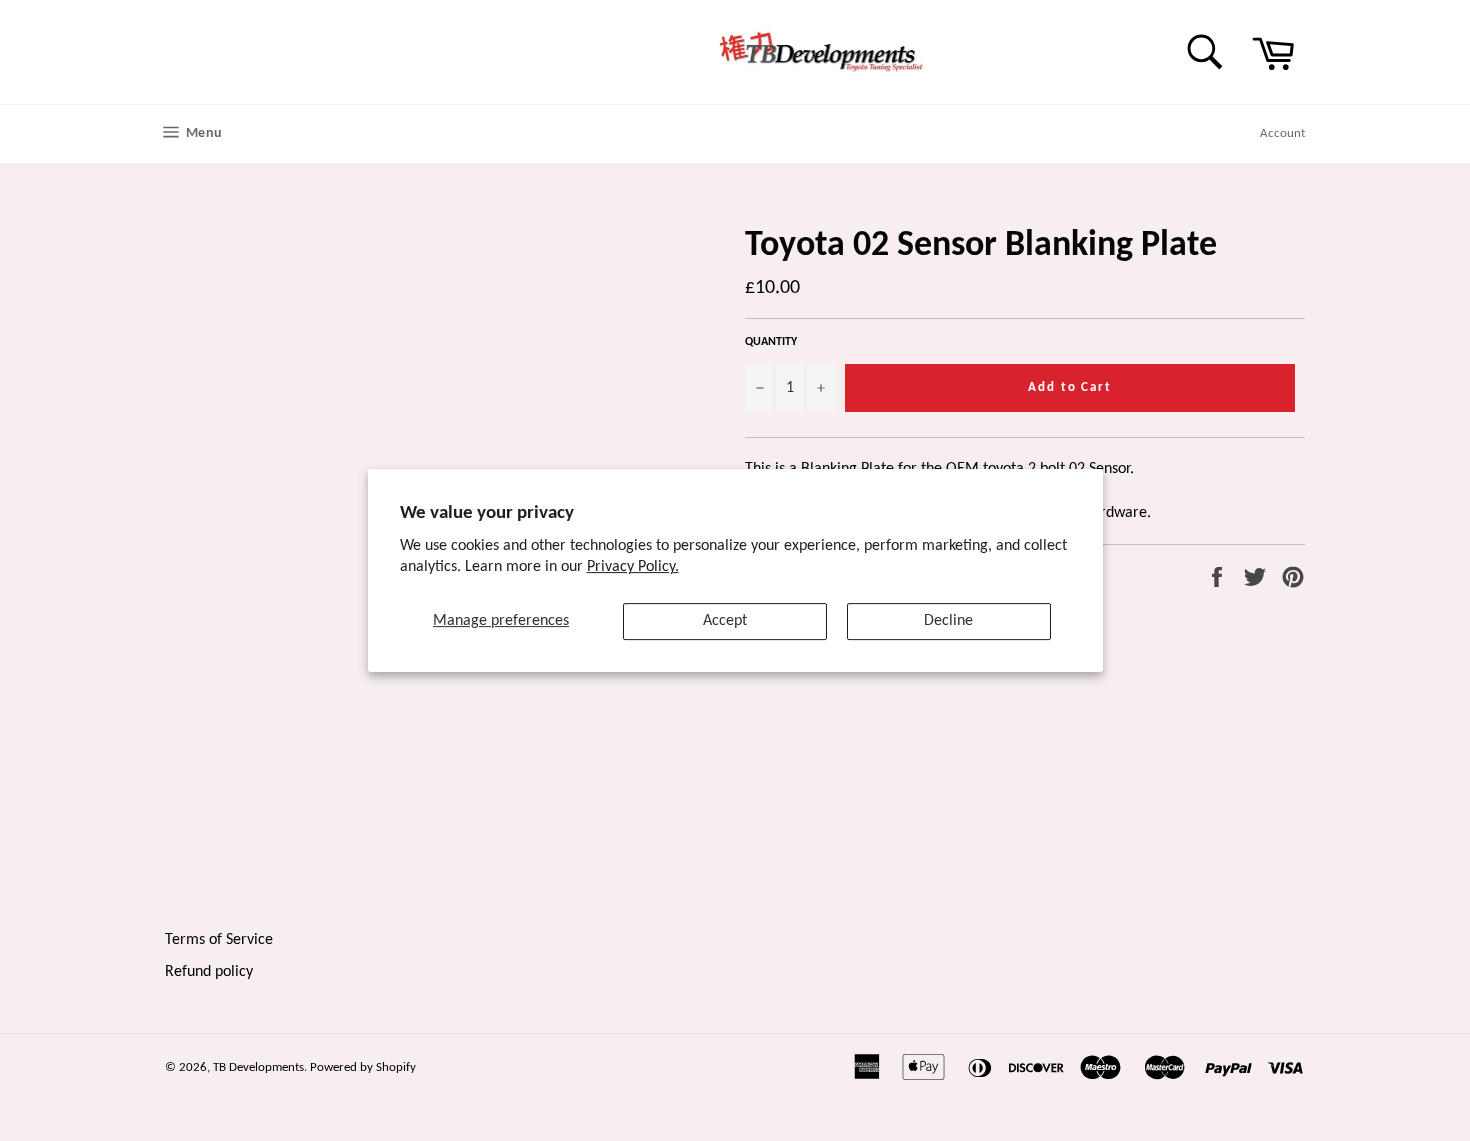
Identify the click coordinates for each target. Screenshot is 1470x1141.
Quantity (771, 342)
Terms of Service (219, 940)
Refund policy (209, 972)
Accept (725, 621)
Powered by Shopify (363, 1067)
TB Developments (258, 1067)
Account (1282, 133)
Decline (948, 621)
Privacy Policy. (633, 567)
